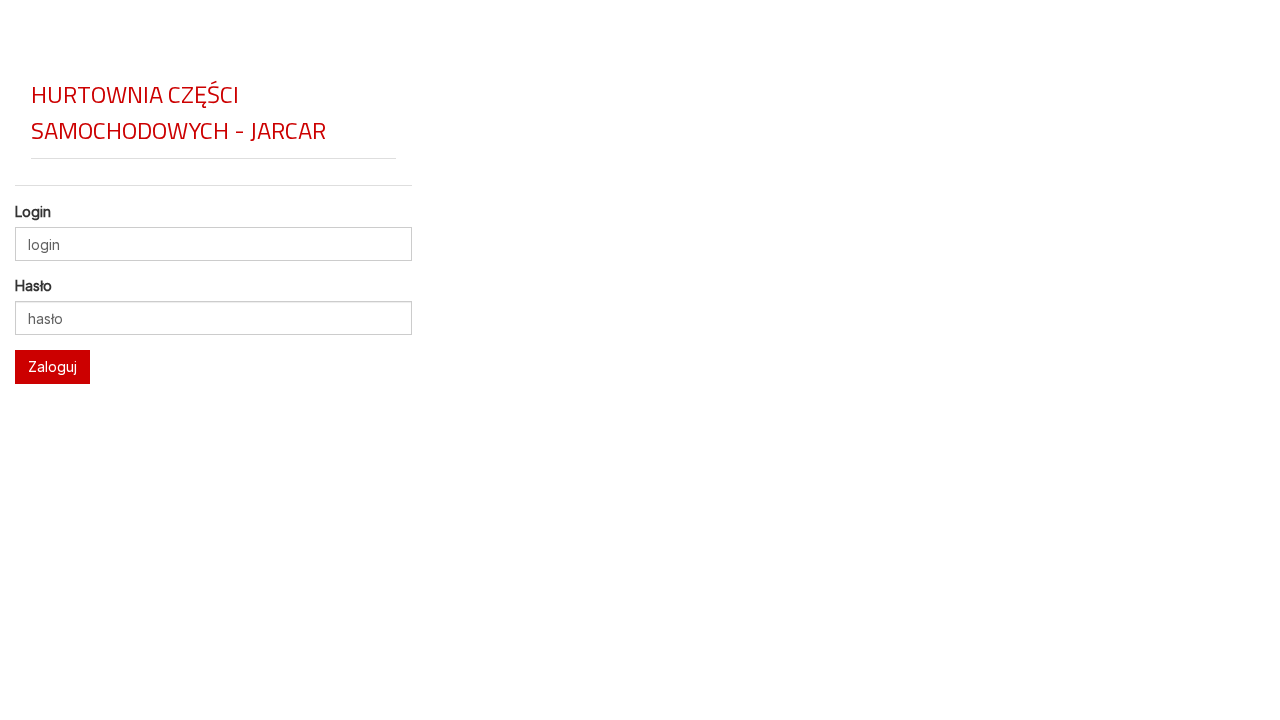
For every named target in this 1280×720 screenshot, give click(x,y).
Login (33, 211)
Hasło (33, 285)
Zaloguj (52, 366)
